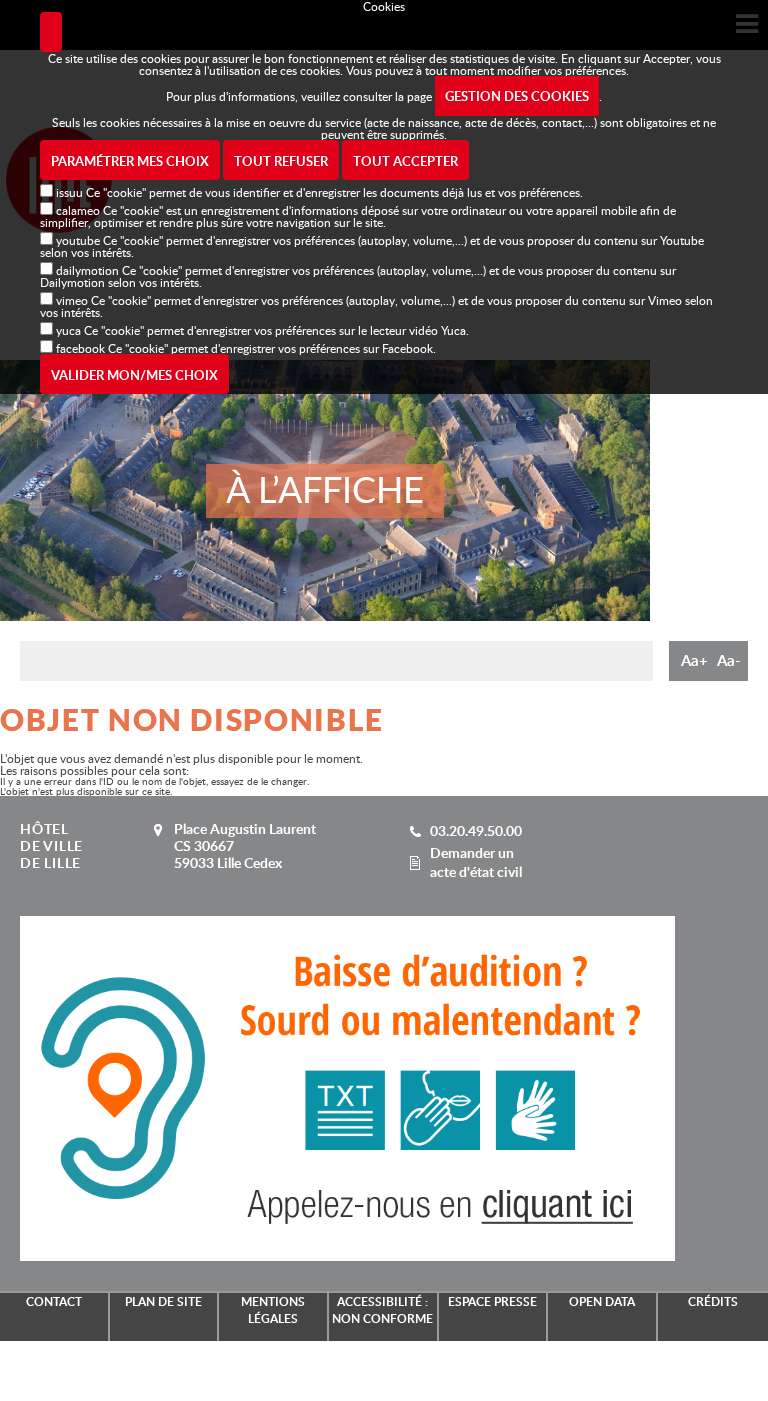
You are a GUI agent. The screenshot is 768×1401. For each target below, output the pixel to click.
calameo (78, 210)
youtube (78, 240)
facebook (80, 348)
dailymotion (87, 270)
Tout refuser (281, 161)
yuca (68, 330)
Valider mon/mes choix (134, 375)
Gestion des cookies (517, 96)
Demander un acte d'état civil (476, 862)
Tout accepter (405, 161)
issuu (69, 192)
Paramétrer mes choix (130, 161)
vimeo (72, 300)
